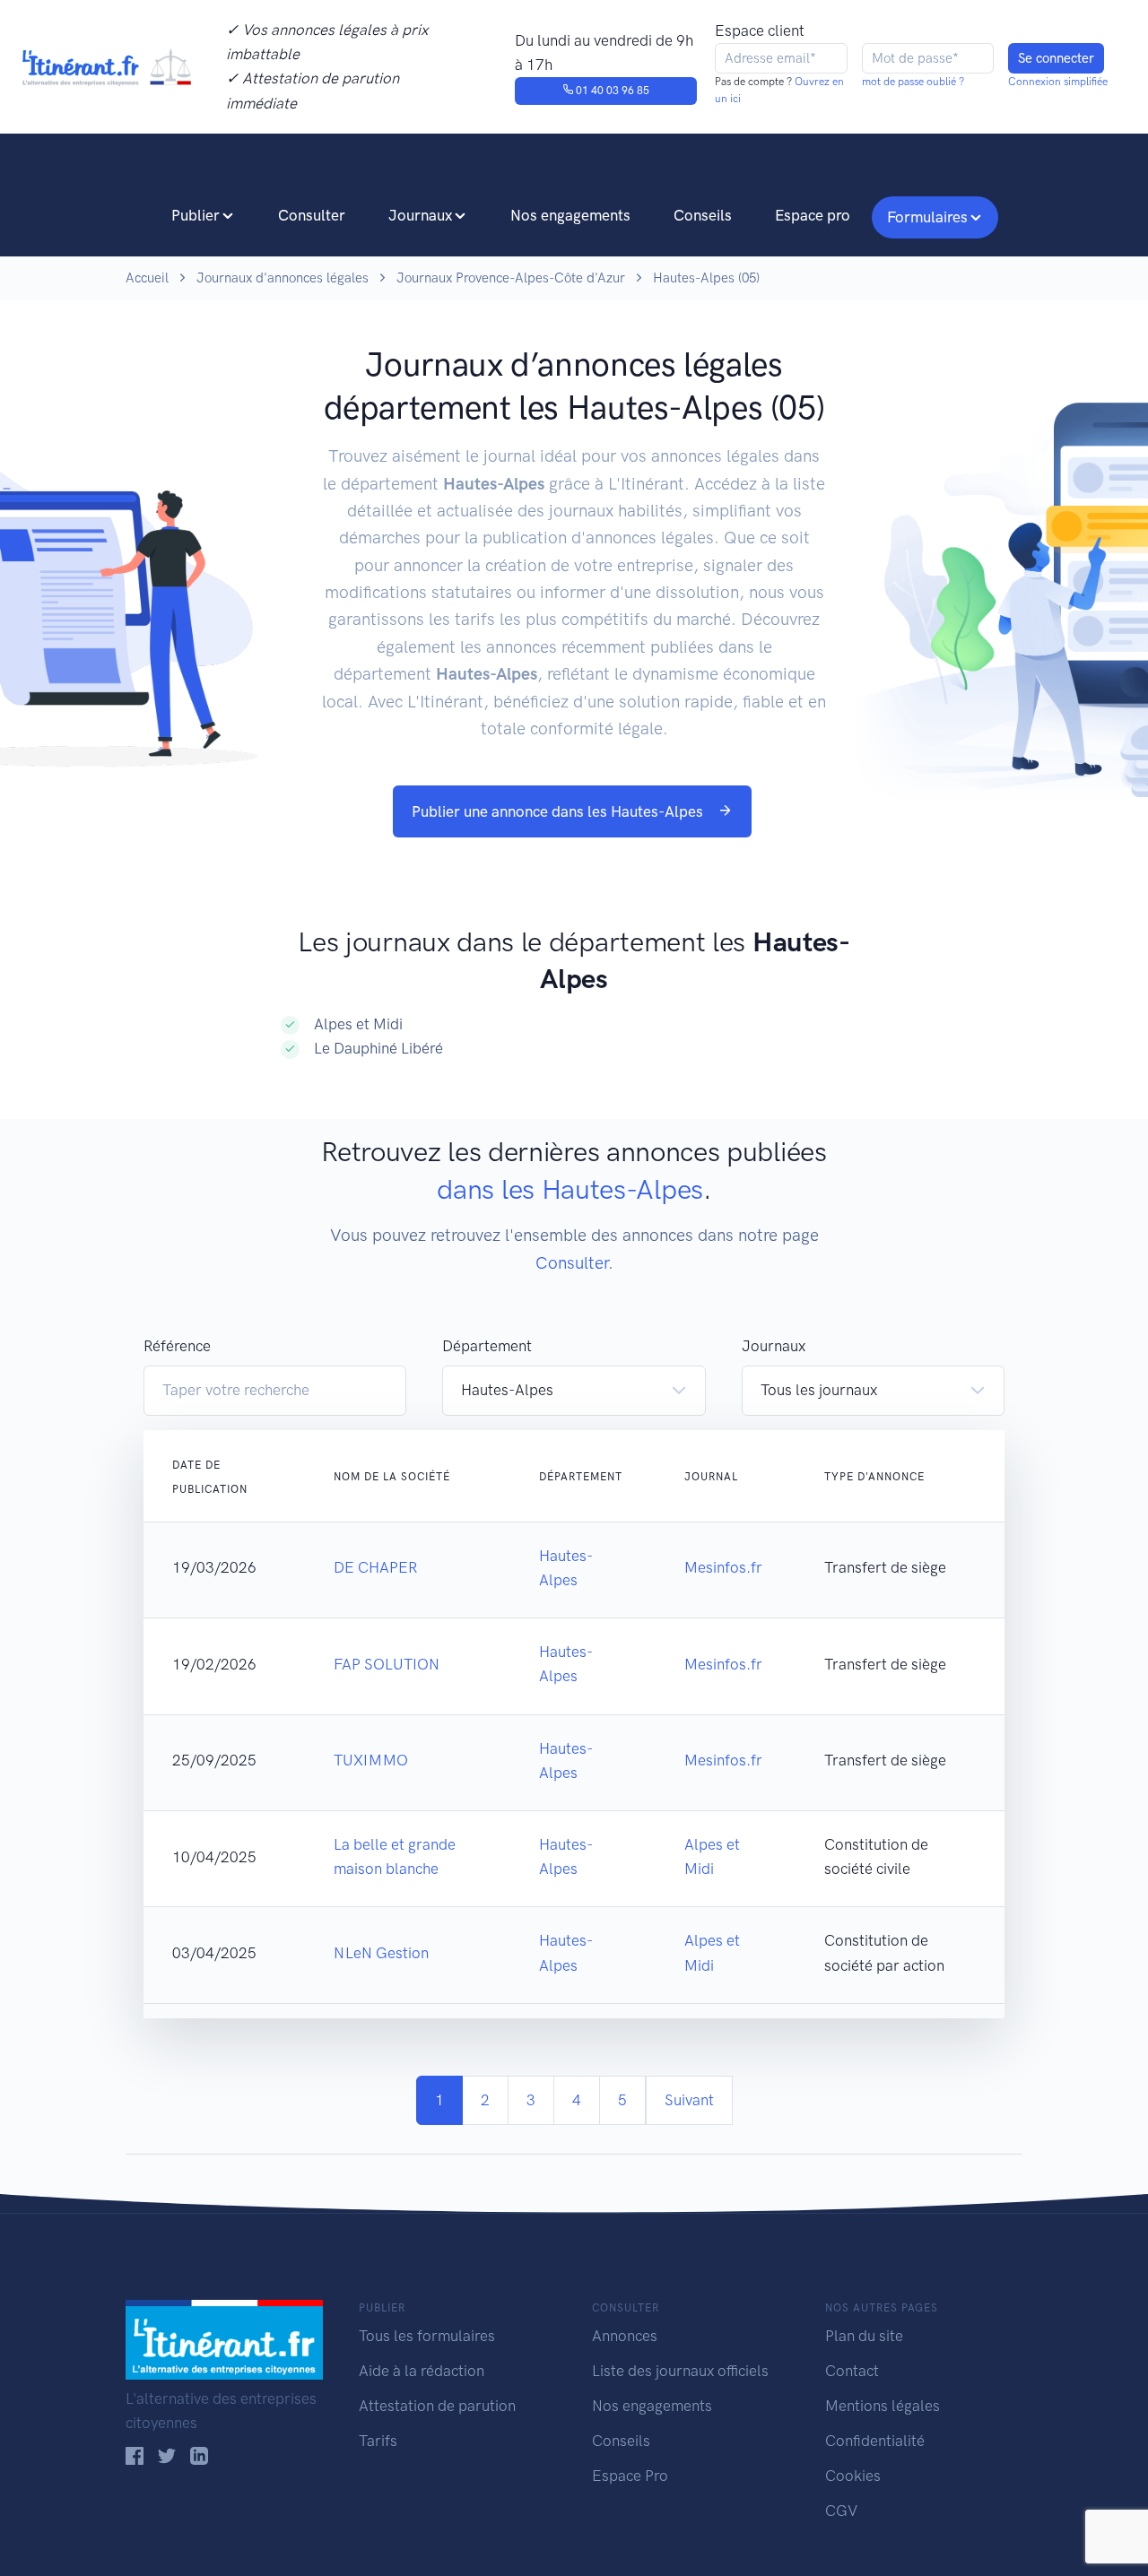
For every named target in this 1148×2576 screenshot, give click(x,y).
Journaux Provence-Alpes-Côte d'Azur (511, 278)
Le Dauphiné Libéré (378, 1048)
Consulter (312, 215)
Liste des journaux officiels (680, 2371)
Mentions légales (883, 2406)
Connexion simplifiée (1058, 82)
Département (487, 1346)
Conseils (703, 215)
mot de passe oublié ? (913, 82)
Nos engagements (570, 215)
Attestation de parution (437, 2406)
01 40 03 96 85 (611, 91)
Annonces (625, 2336)
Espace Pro (630, 2476)
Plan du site (864, 2336)
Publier (196, 215)
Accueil (147, 278)
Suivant (689, 2100)
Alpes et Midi (358, 1024)
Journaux (420, 215)
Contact (852, 2371)
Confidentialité (875, 2441)
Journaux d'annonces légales (283, 278)
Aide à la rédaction (422, 2371)
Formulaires (927, 217)
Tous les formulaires (427, 2336)
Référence (177, 1346)
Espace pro (813, 215)
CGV (841, 2511)
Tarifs (378, 2441)
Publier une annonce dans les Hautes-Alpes (559, 811)
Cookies (853, 2476)
